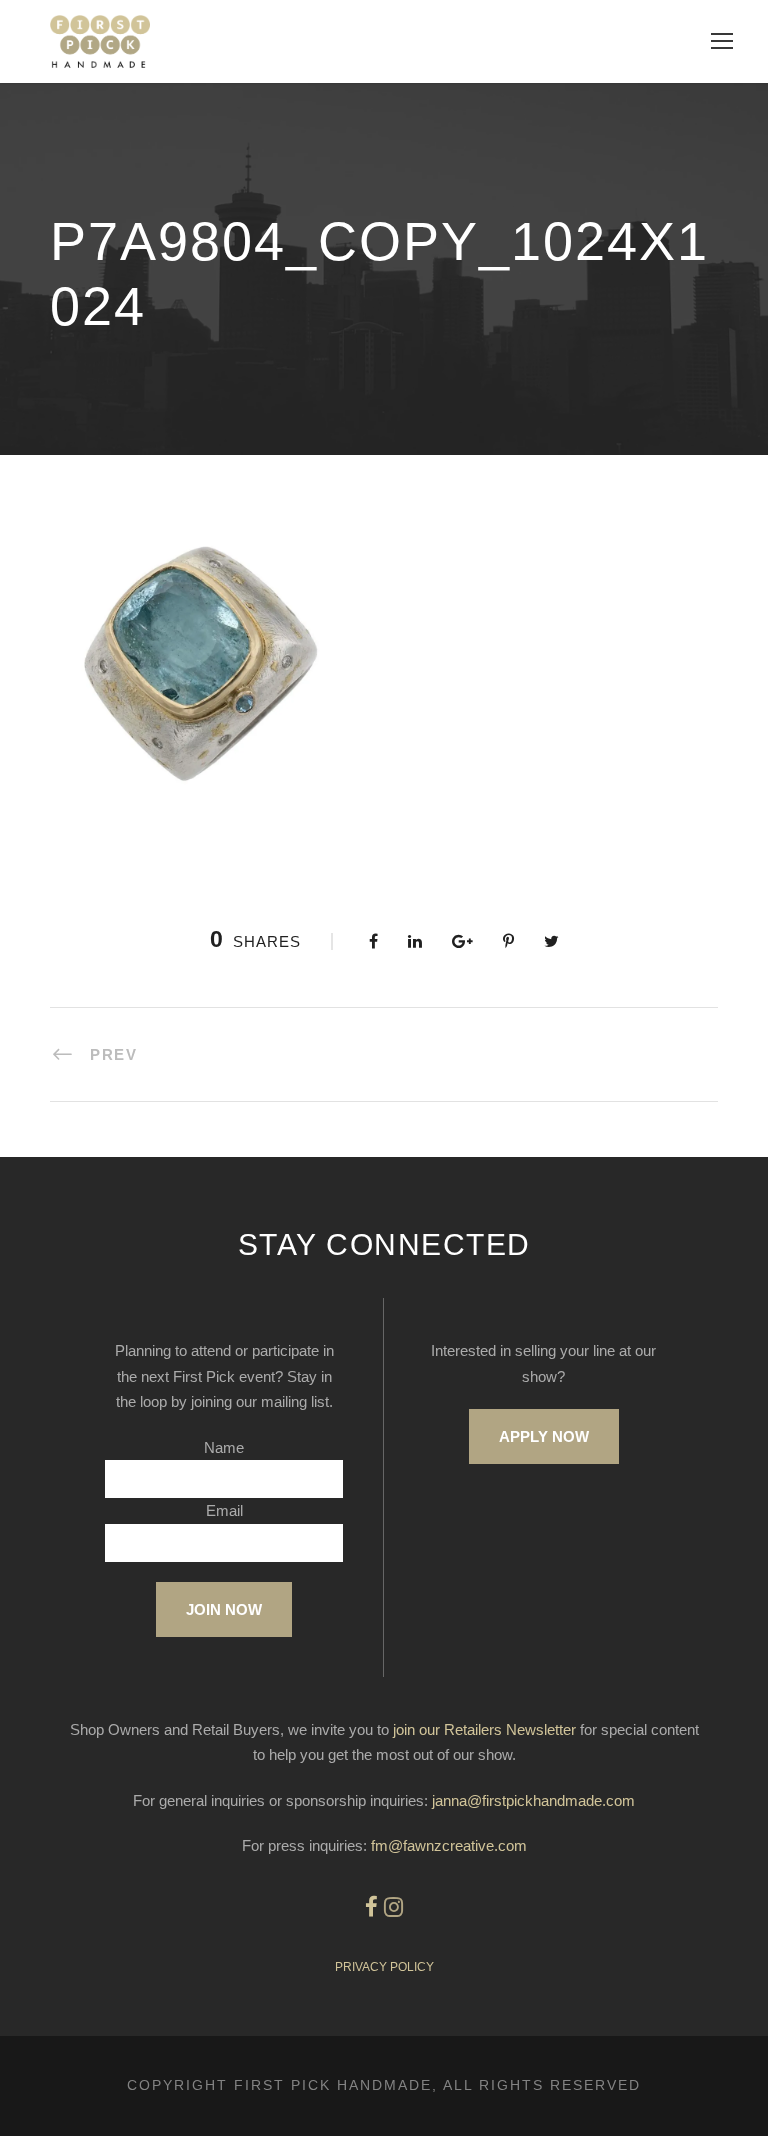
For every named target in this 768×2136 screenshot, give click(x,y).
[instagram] (393, 1907)
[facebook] (371, 1907)
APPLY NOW (544, 1436)
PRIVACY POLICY (384, 1967)
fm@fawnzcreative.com (449, 1845)
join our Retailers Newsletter (484, 1729)
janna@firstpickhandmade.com (533, 1800)
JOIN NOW (224, 1609)
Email (224, 1510)
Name (224, 1447)
